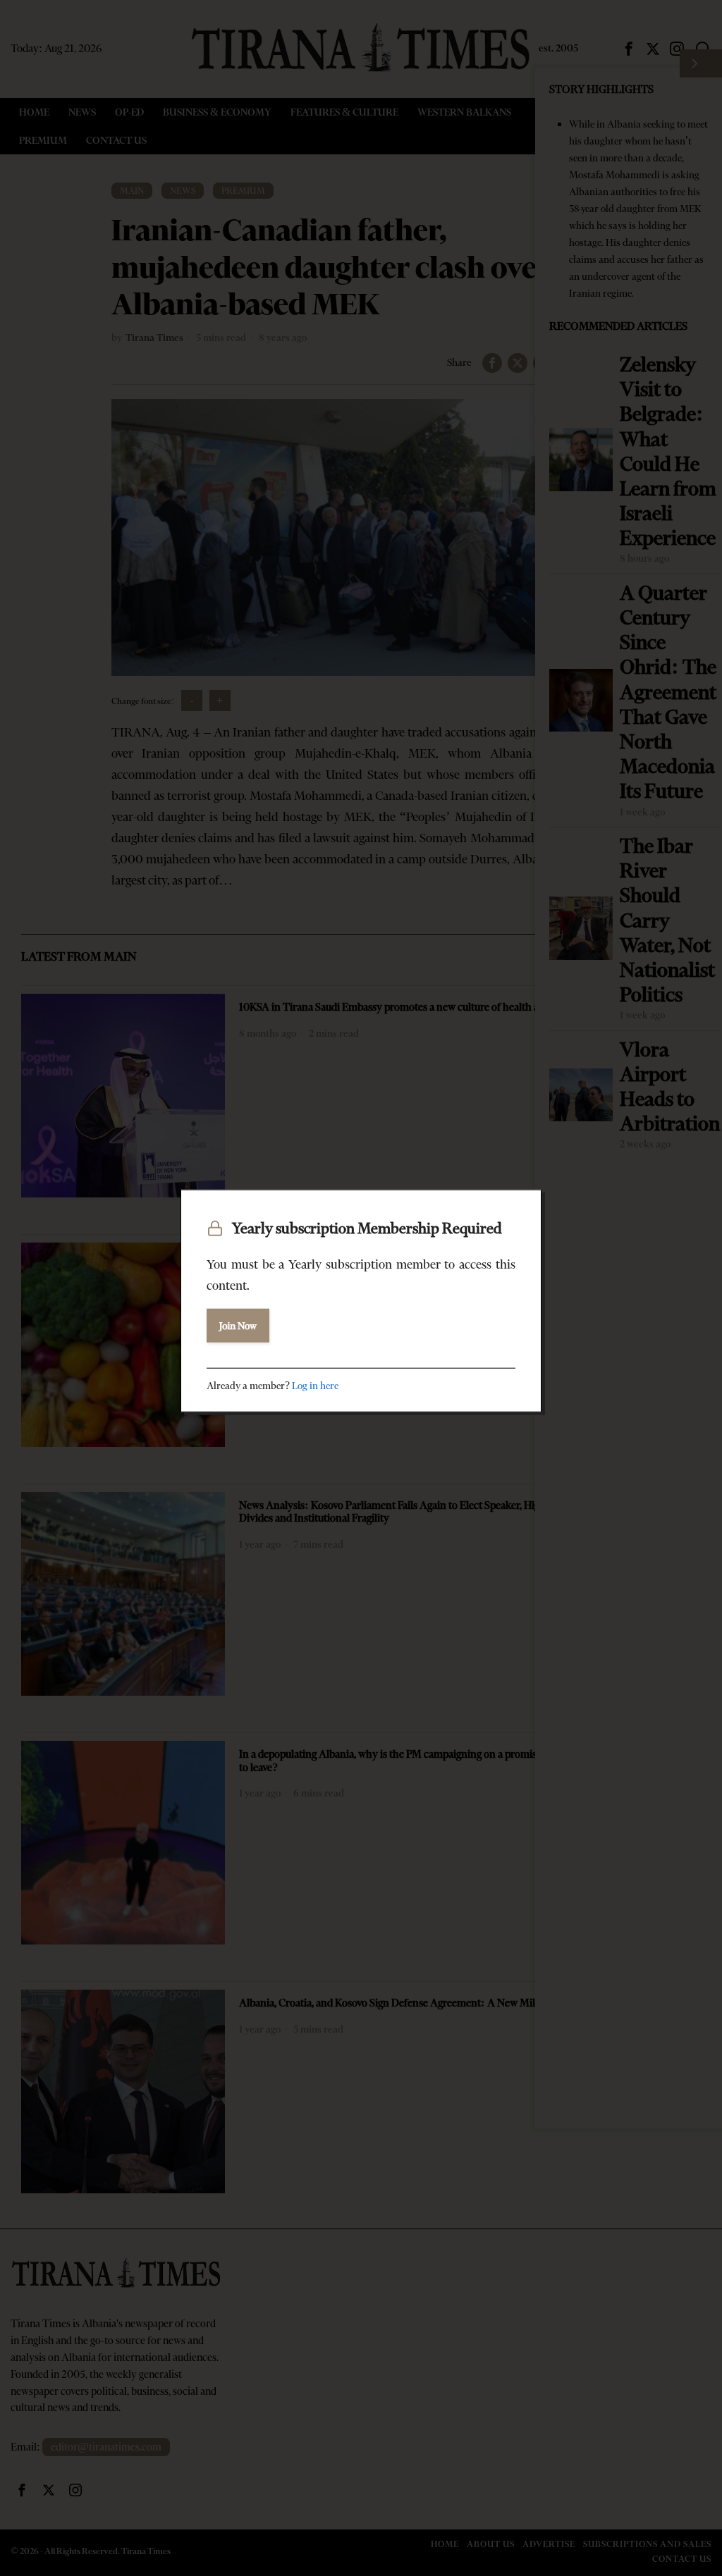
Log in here (315, 1385)
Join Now (238, 1325)
